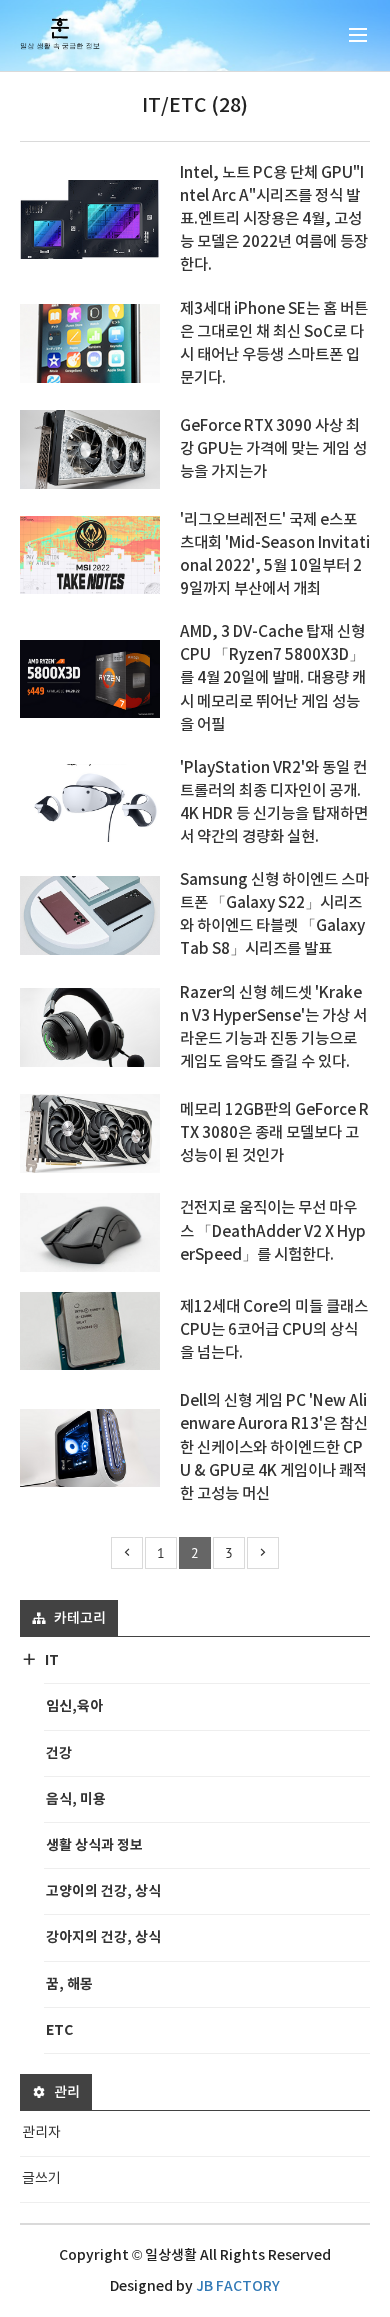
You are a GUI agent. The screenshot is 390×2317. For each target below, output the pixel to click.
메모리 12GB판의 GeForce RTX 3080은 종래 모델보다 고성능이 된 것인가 (274, 1133)
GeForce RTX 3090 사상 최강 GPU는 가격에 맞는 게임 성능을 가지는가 (273, 449)
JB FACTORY (238, 2286)
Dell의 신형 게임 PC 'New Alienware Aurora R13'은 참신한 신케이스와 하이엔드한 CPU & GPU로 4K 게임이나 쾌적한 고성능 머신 (274, 1447)
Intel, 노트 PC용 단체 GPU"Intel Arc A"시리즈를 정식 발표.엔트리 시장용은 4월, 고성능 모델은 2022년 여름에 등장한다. (274, 219)
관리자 (41, 2133)
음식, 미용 (76, 1799)
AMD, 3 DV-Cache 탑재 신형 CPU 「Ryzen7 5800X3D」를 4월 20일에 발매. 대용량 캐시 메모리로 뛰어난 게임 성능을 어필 (273, 678)
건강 (59, 1753)
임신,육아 (74, 1706)
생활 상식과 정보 (94, 1845)
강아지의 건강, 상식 (103, 1937)
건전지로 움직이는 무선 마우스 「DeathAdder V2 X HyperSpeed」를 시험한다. (273, 1231)
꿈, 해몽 (69, 1984)
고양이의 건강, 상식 (103, 1891)
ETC (59, 2030)
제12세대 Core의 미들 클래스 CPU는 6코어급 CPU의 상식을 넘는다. (274, 1330)
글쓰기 (41, 2179)
